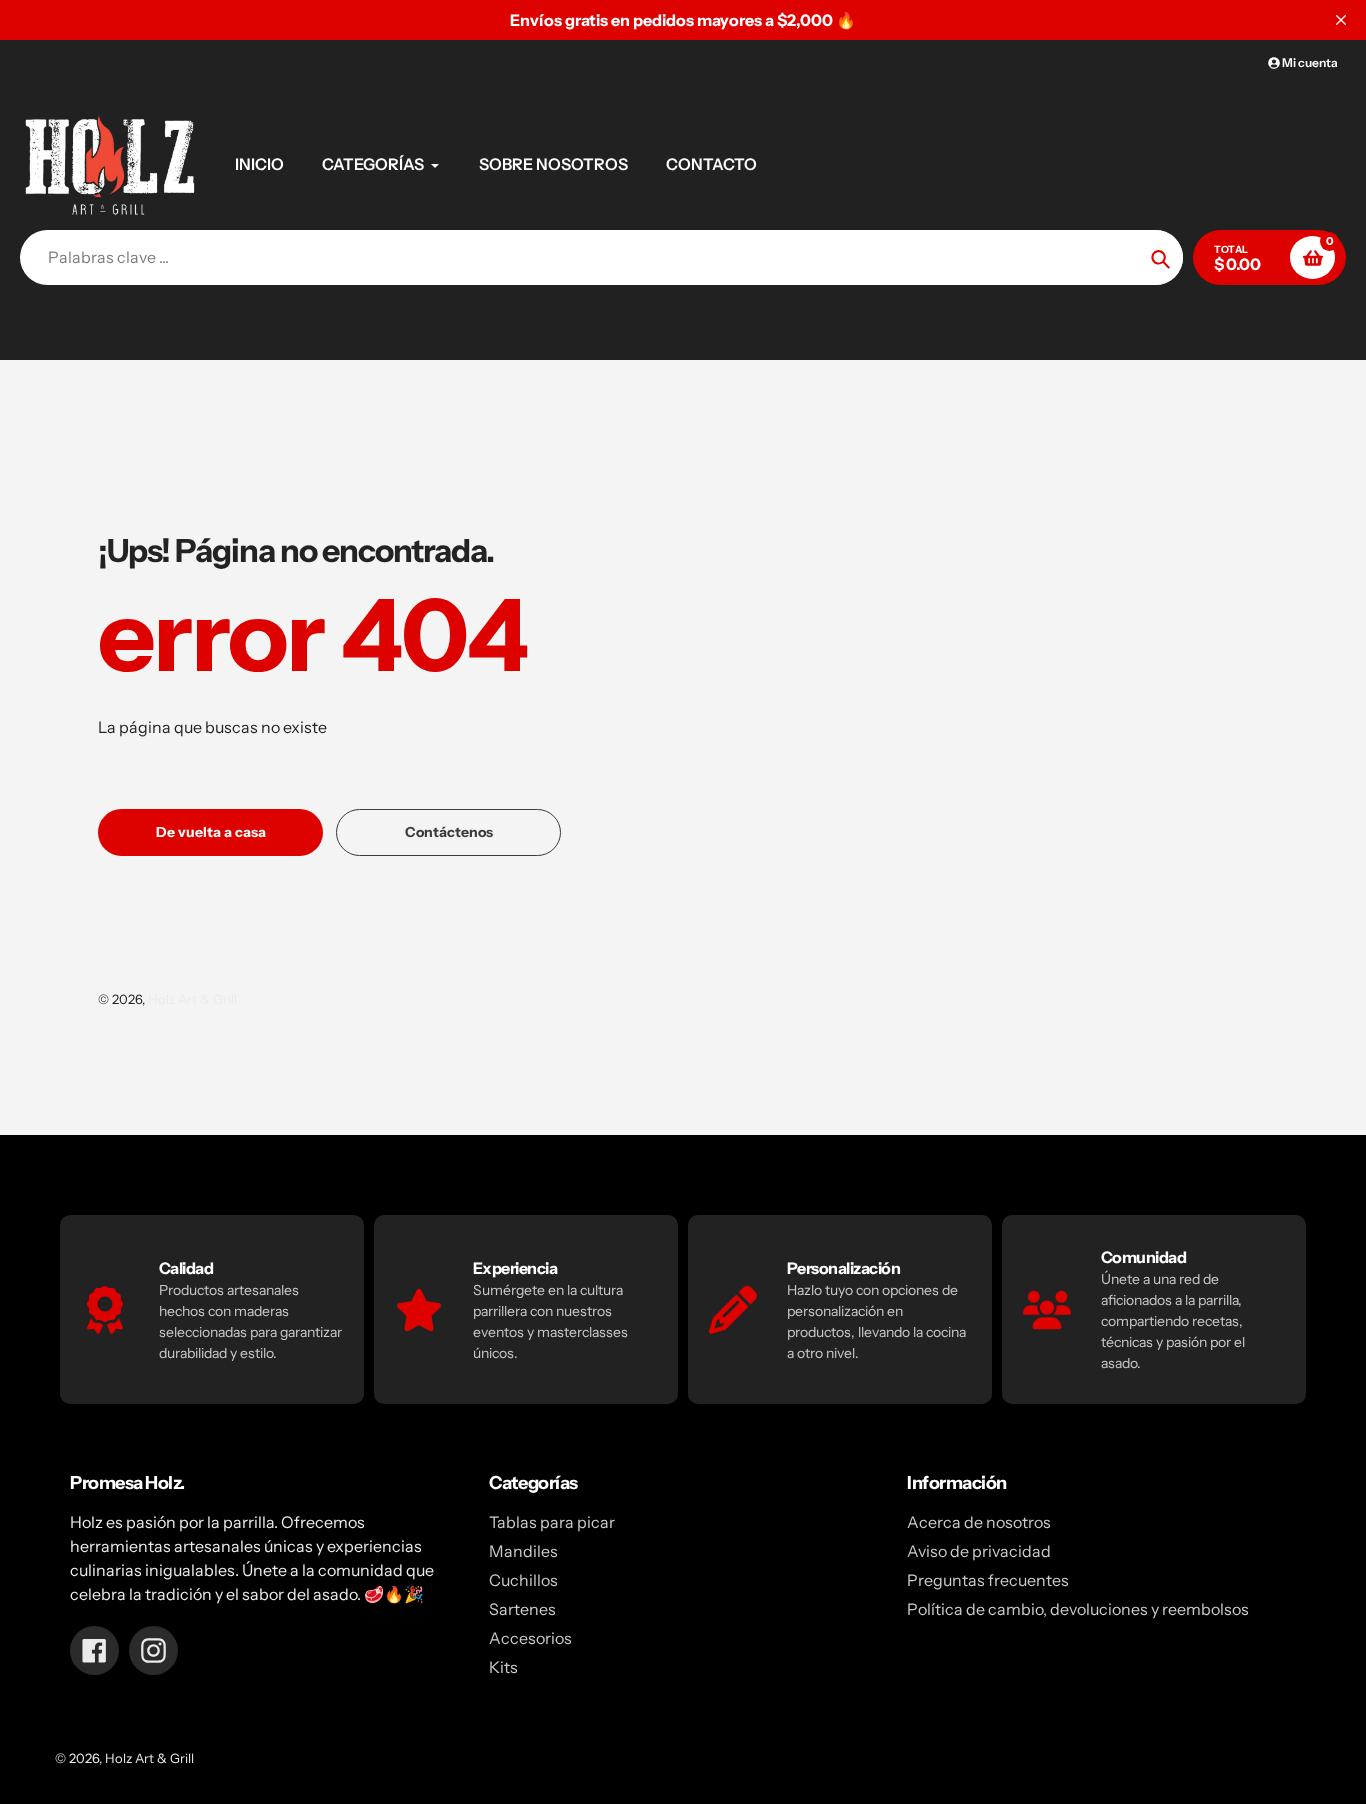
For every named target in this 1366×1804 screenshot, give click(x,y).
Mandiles (523, 1551)
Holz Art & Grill (192, 999)
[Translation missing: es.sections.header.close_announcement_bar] (1341, 20)
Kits (503, 1667)
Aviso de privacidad (979, 1551)
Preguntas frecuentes (988, 1580)
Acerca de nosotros (979, 1522)
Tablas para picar (552, 1522)
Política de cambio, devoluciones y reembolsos (1078, 1609)
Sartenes (522, 1609)
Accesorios (530, 1638)
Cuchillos (523, 1580)
